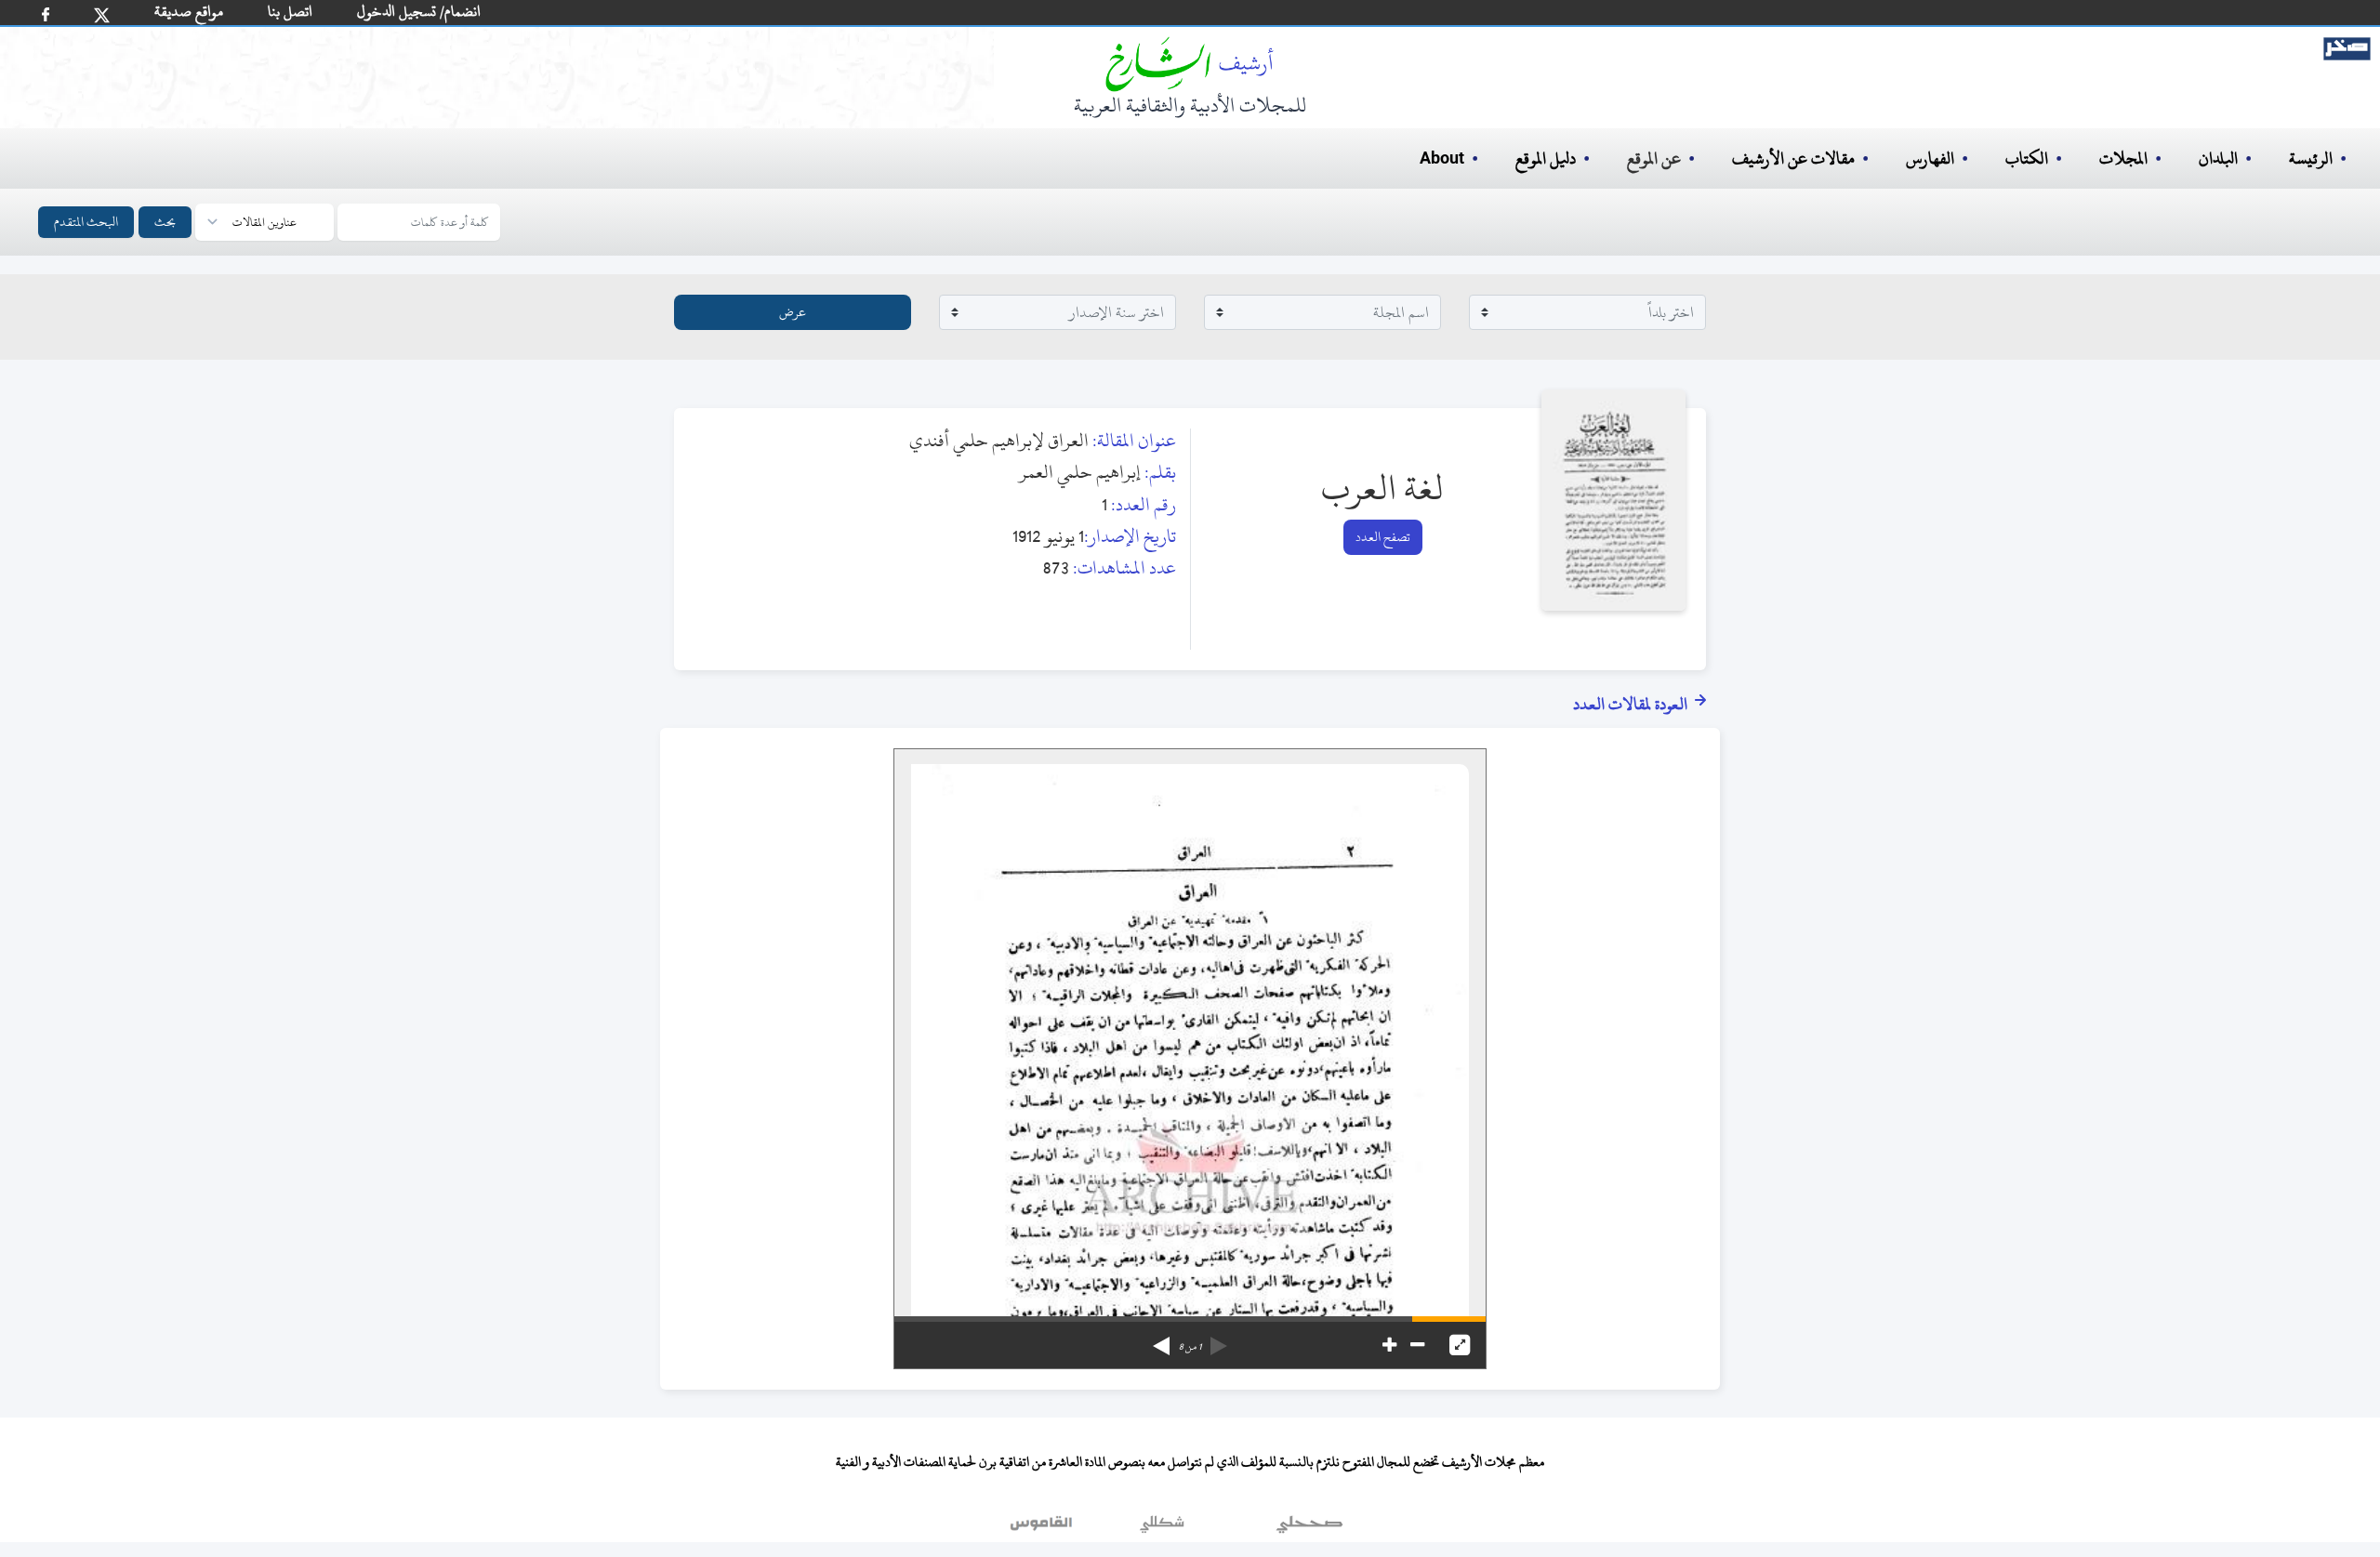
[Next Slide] (1161, 1339)
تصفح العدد (1383, 537)
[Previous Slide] (1219, 1339)
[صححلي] (1309, 1528)
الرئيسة (2311, 158)
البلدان (2218, 158)
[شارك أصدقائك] (46, 14)
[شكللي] (1162, 1528)
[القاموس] (1043, 1528)
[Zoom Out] (1417, 1345)
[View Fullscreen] (1460, 1345)
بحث (165, 222)
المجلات (2123, 158)
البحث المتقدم (86, 222)
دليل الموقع (1546, 158)
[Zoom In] (1389, 1345)
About (1442, 159)
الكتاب (2027, 158)
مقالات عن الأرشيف (1793, 158)
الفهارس (1930, 158)
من (1190, 1347)
